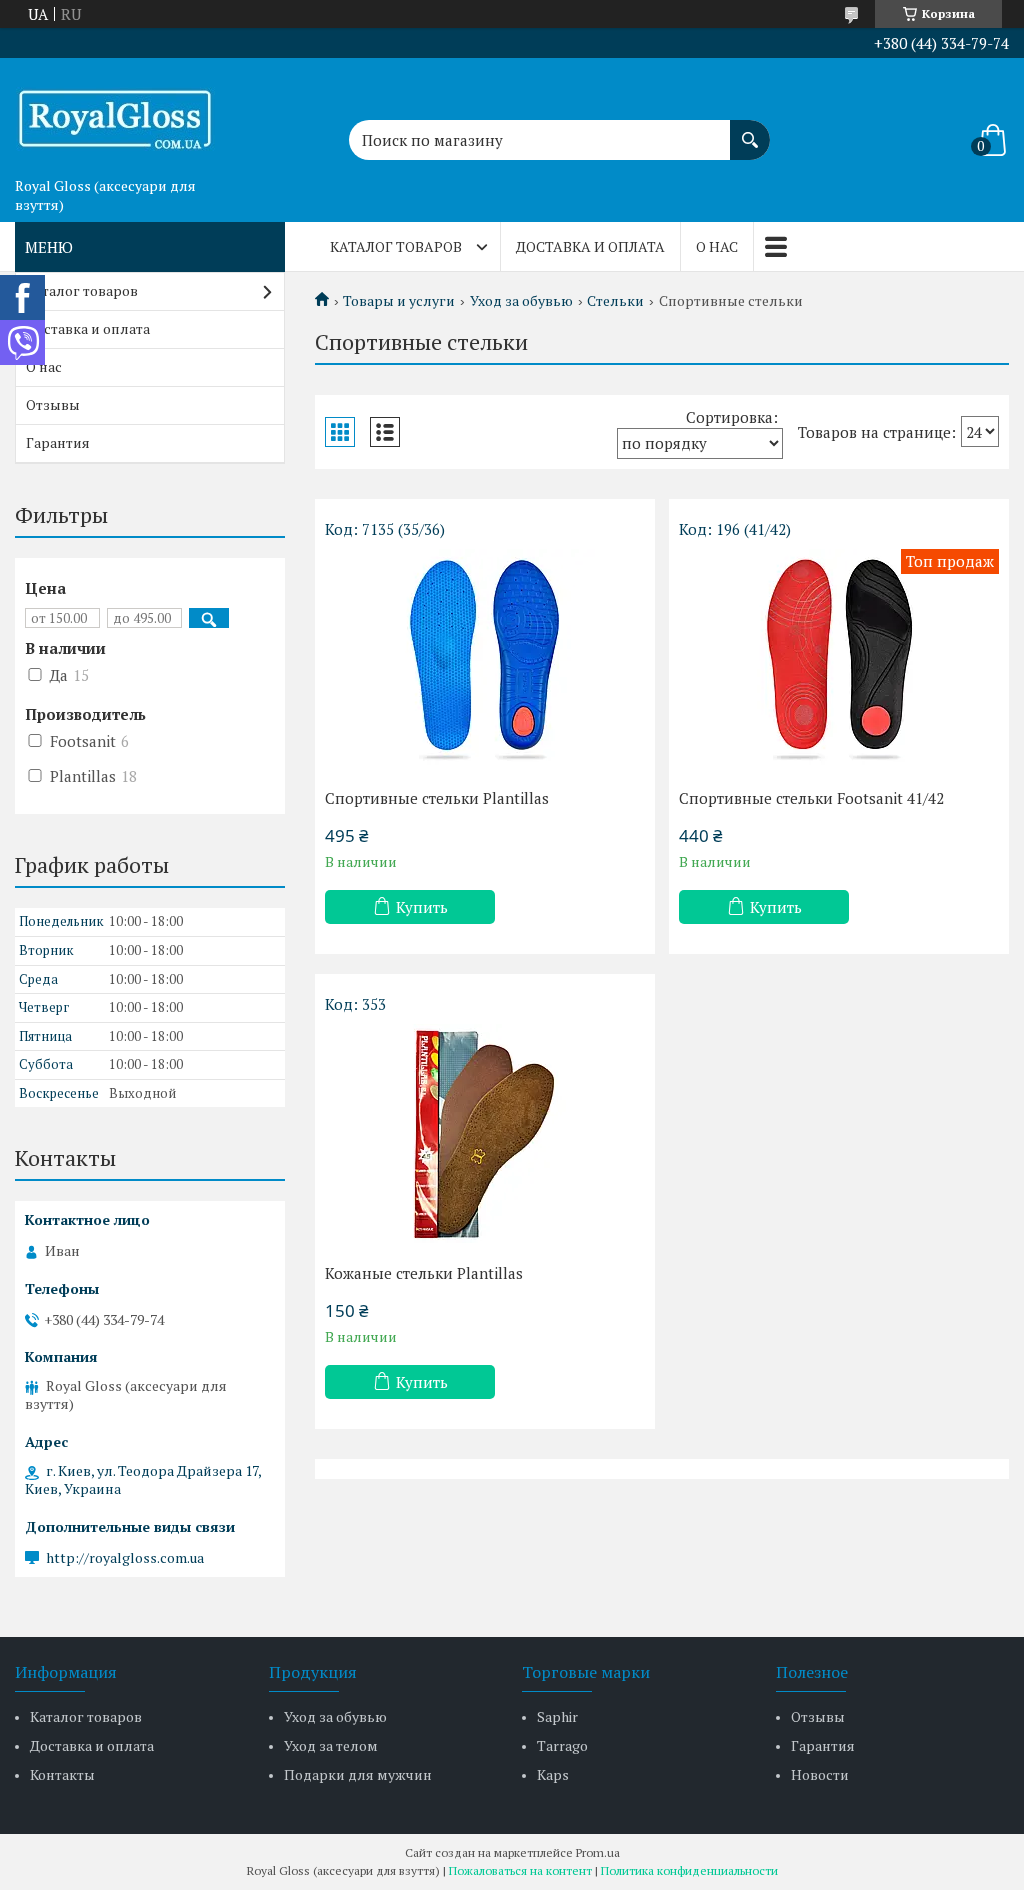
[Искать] (750, 130)
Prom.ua (598, 1852)
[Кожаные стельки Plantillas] (485, 1134)
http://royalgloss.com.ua (125, 1558)
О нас (717, 246)
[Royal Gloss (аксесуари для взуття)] (115, 113)
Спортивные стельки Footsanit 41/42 (811, 798)
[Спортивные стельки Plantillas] (485, 659)
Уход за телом (331, 1745)
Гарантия (58, 442)
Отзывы (53, 404)
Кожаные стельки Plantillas (424, 1273)
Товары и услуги (399, 301)
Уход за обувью (521, 301)
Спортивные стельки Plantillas (437, 798)
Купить (422, 907)
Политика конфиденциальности (689, 1870)
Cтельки (615, 301)
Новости (820, 1774)
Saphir (557, 1716)
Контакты (62, 1774)
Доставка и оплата (590, 246)
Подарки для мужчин (358, 1774)
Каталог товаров (396, 246)
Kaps (553, 1774)
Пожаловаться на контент (520, 1870)
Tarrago (562, 1745)
